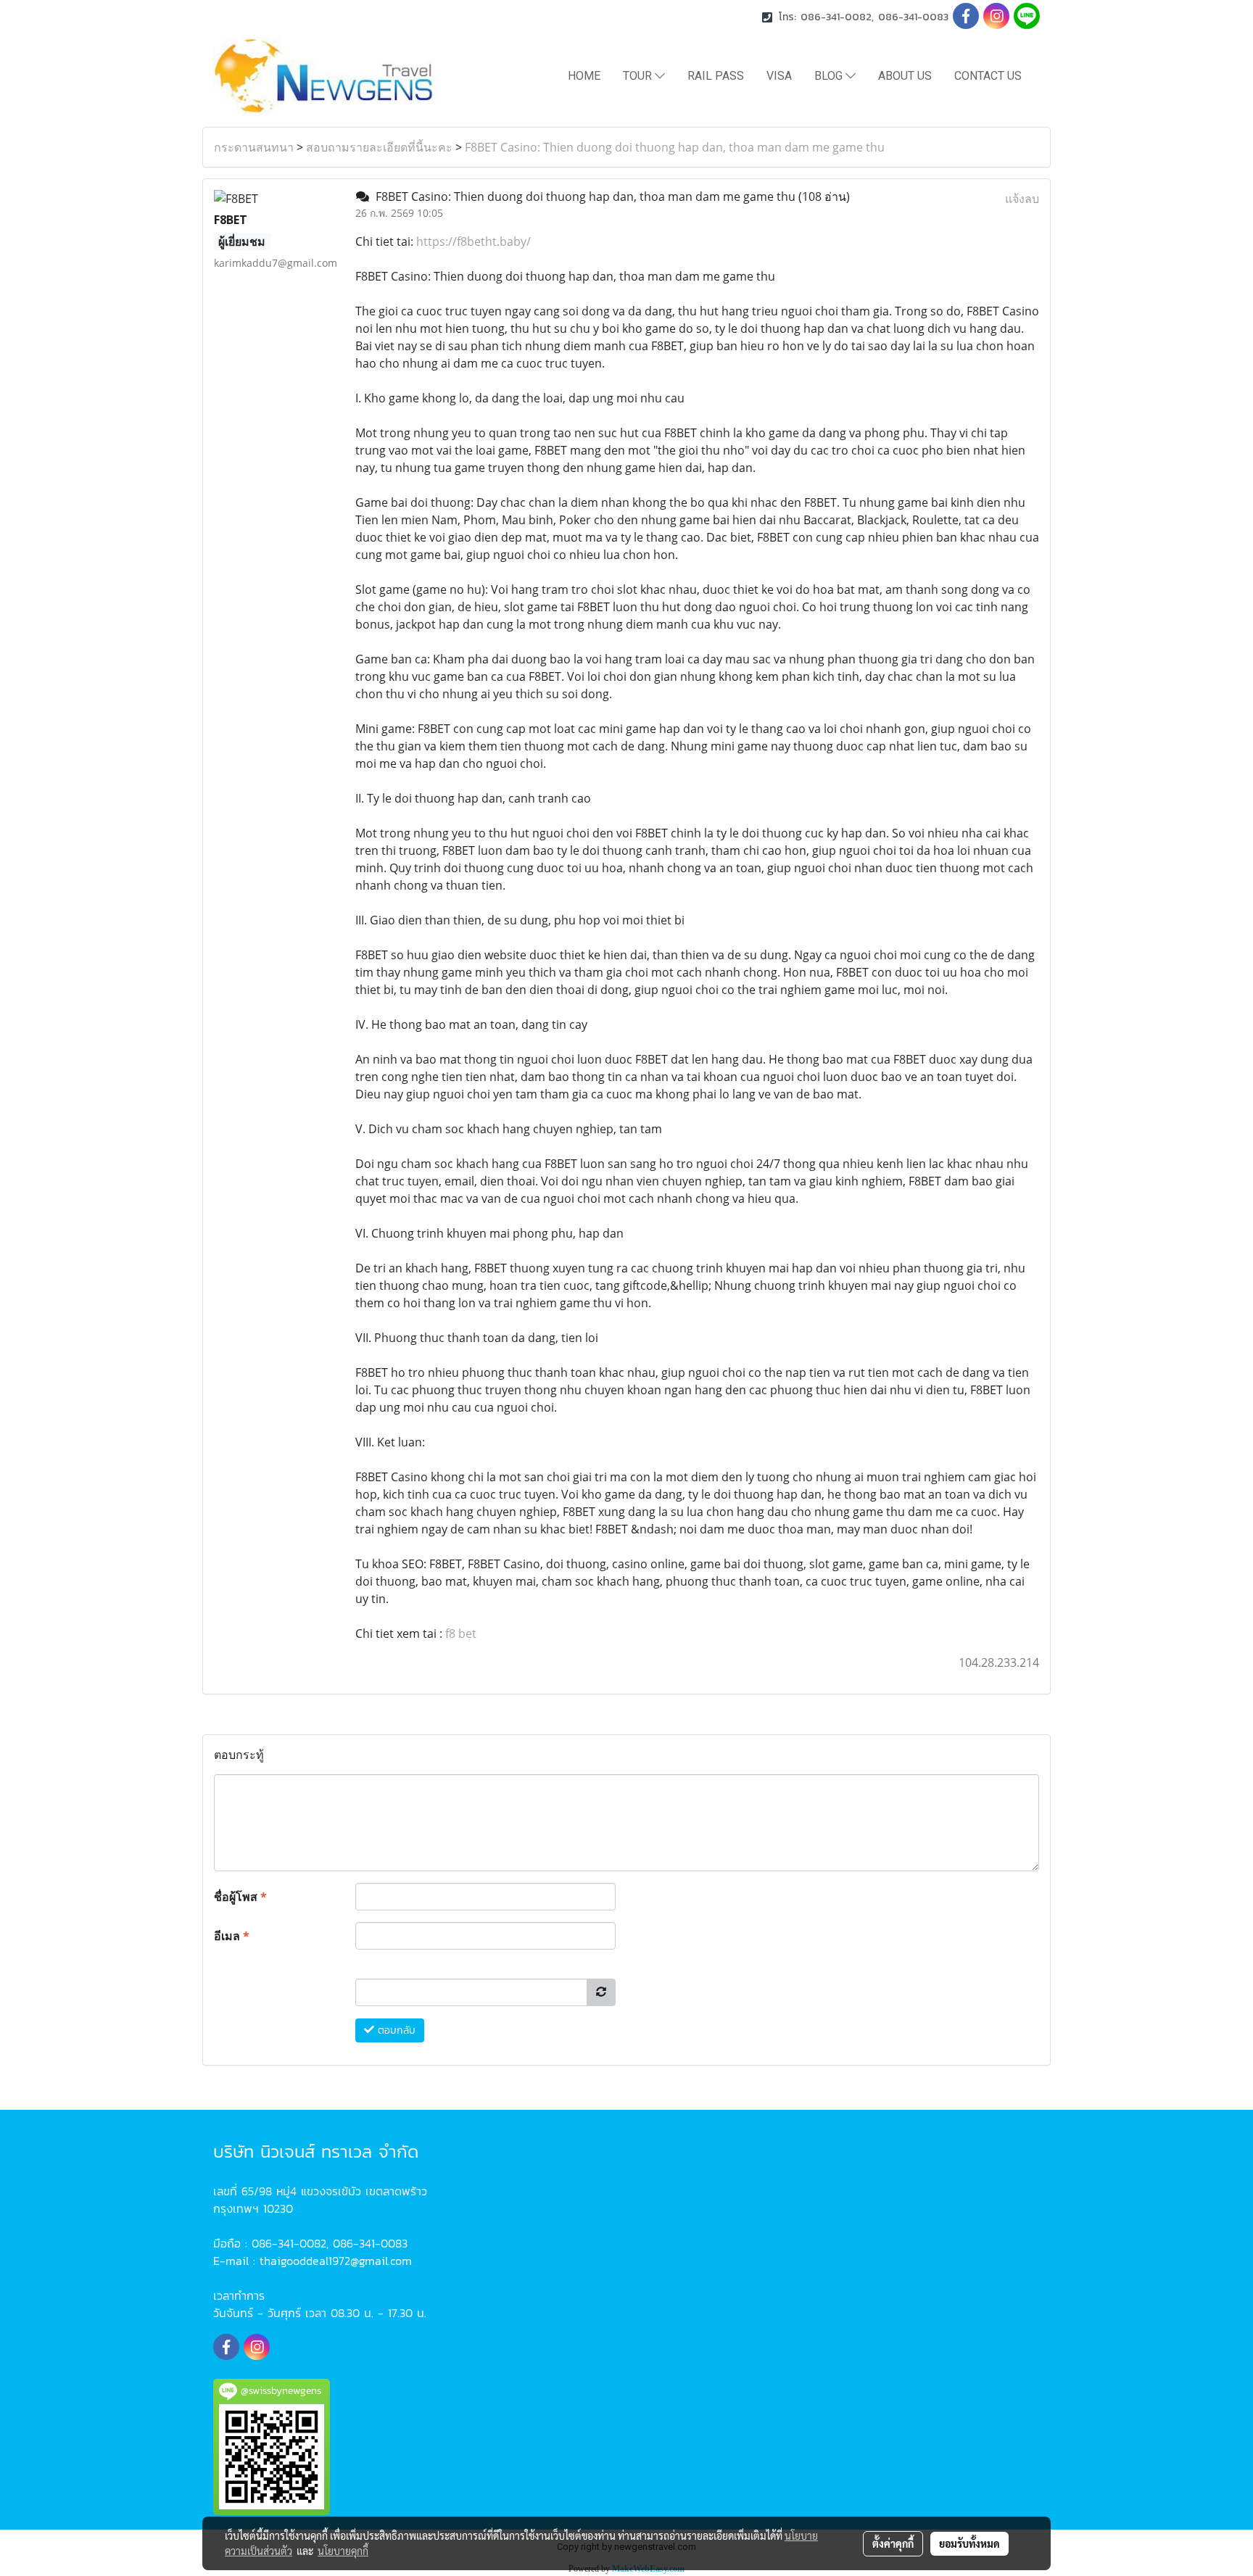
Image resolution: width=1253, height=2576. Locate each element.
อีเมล (232, 1936)
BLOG (830, 76)
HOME (584, 76)
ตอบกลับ (395, 2030)
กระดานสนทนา (254, 147)
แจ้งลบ (1022, 199)
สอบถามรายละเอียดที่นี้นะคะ (379, 147)
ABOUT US (905, 76)
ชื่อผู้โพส (240, 1897)
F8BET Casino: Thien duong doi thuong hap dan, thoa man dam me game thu (675, 147)
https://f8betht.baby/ (474, 241)
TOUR (639, 76)
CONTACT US (988, 76)
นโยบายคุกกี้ (343, 2551)
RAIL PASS (716, 76)
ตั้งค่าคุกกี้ (893, 2543)
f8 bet (461, 1633)
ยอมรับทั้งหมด (969, 2543)
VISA (779, 76)
